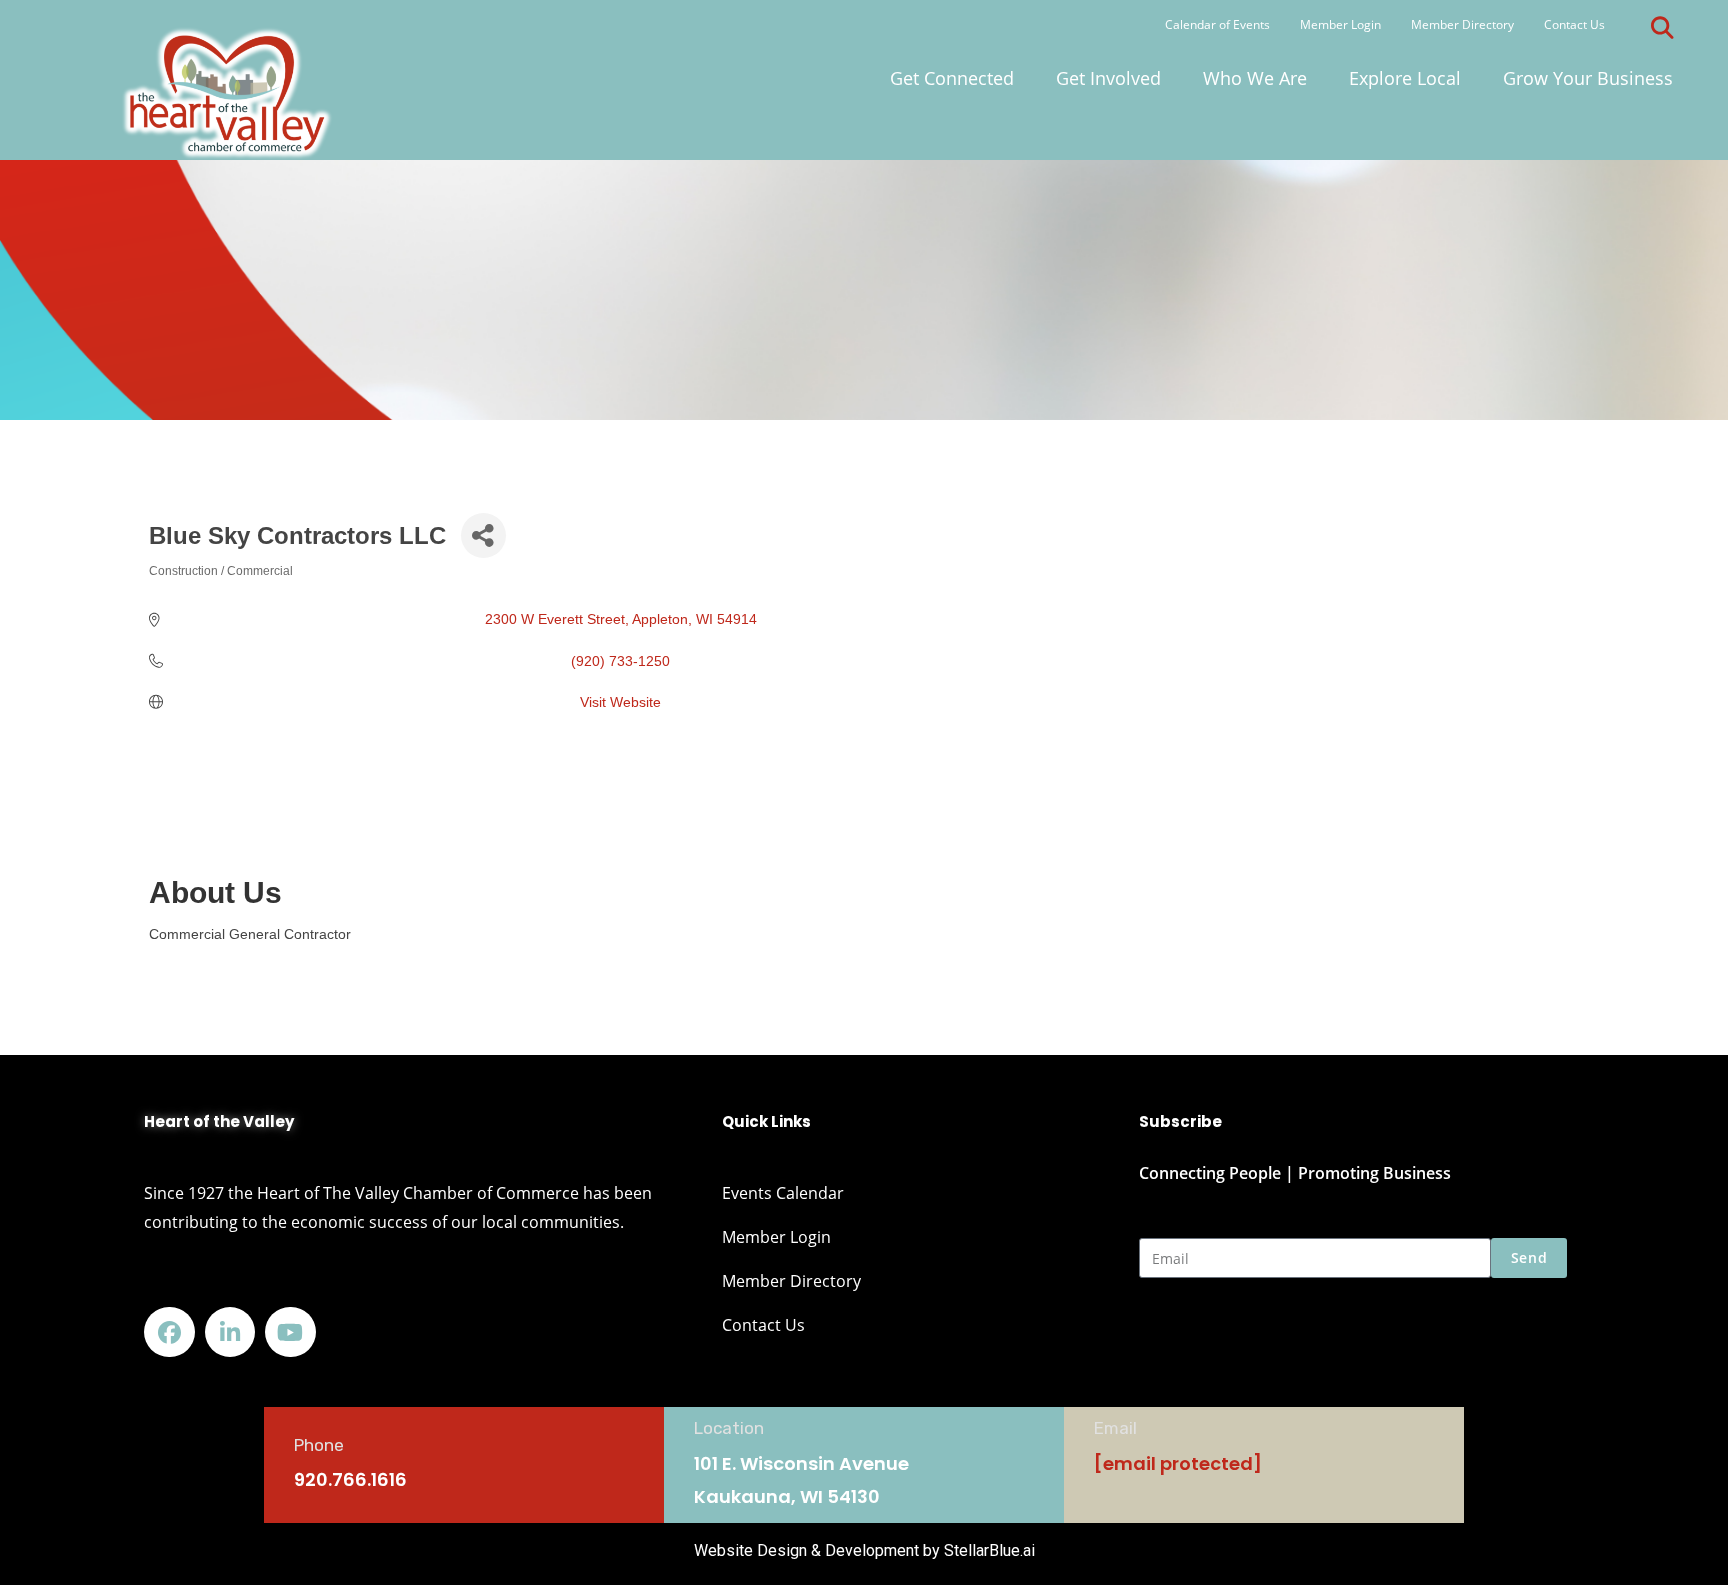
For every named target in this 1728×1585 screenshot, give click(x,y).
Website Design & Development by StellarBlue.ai (864, 1550)
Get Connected (952, 78)
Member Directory (1462, 24)
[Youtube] (290, 1332)
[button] (1662, 28)
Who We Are (1255, 78)
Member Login (1340, 24)
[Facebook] (169, 1332)
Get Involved (1108, 78)
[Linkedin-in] (230, 1332)
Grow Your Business (1588, 78)
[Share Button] (483, 535)
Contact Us (1574, 24)
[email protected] (1178, 1463)
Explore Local (1405, 78)
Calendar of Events (1217, 24)
